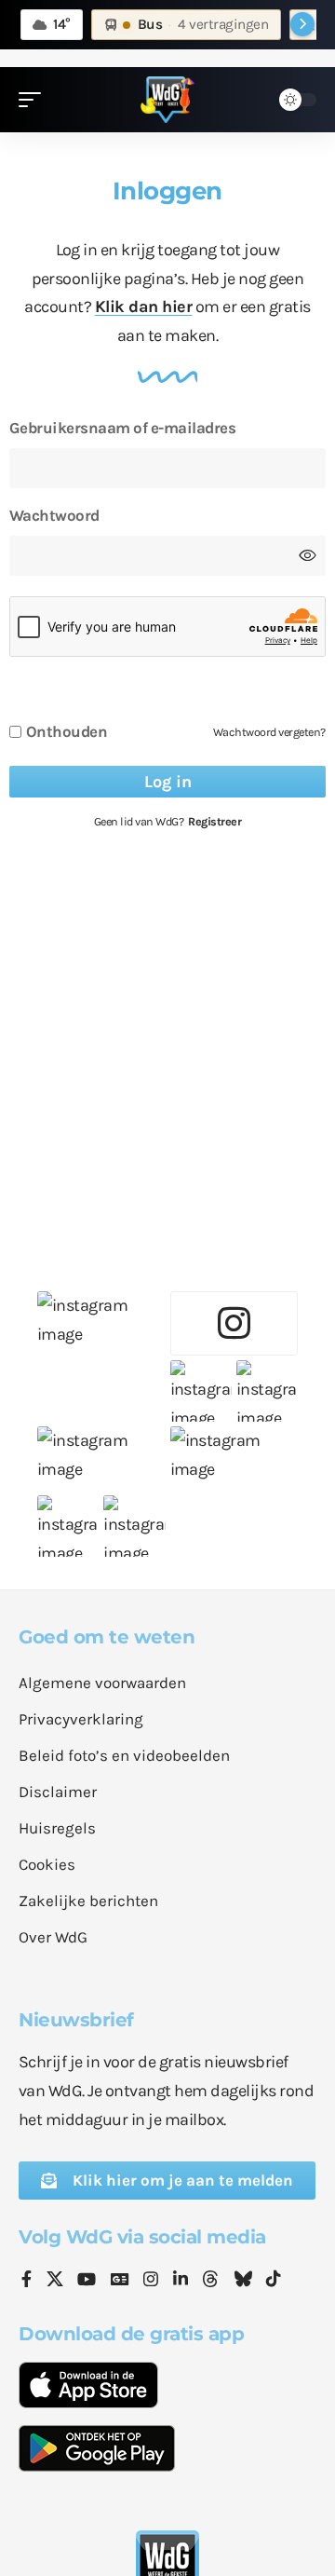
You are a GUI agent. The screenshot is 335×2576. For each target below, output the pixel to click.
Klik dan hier (144, 307)
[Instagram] (151, 2281)
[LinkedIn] (181, 2281)
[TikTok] (274, 2281)
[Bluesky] (243, 2281)
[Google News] (120, 2281)
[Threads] (210, 2281)
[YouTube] (87, 2281)
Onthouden (67, 732)
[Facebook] (27, 2281)
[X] (55, 2281)
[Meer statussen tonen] (302, 24)
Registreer (214, 821)
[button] (34, 100)
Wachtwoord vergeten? (269, 732)
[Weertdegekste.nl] (167, 100)
